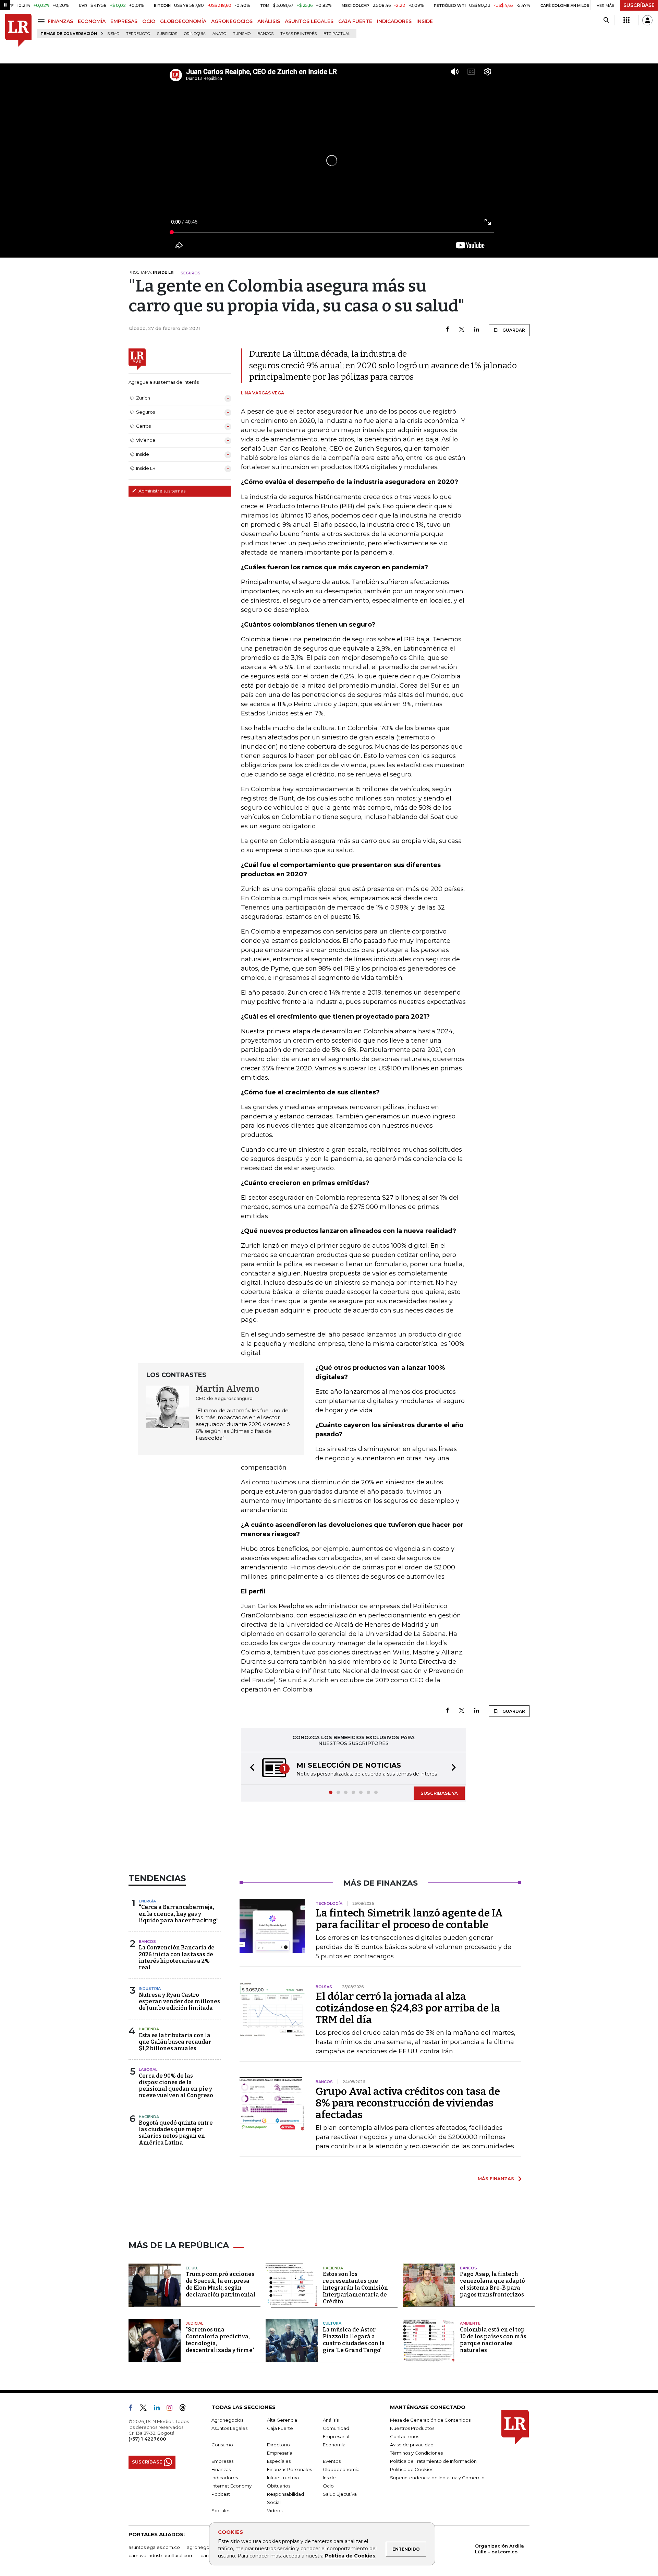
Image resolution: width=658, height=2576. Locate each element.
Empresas (222, 2461)
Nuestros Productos (412, 2428)
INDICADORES (394, 21)
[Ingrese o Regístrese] (647, 20)
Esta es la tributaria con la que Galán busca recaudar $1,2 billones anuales (175, 2042)
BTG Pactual (337, 34)
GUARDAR (513, 330)
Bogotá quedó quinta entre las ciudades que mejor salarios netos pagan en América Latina (176, 2133)
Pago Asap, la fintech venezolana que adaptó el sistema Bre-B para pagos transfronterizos (492, 2284)
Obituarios (279, 2486)
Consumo (222, 2445)
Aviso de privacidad (412, 2445)
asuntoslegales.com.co (154, 2547)
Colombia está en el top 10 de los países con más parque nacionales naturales (493, 2340)
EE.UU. (192, 2268)
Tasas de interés (298, 34)
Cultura (332, 2323)
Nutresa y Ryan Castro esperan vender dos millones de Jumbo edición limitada (179, 2001)
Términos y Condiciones (416, 2453)
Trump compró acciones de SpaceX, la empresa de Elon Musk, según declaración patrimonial (221, 2284)
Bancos (265, 34)
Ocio (328, 2486)
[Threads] (185, 2409)
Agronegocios (227, 2420)
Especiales (279, 2461)
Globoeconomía (341, 2469)
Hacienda (149, 2029)
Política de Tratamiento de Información (433, 2461)
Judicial (194, 2323)
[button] (250, 1768)
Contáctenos (405, 2436)
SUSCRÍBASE (639, 5)
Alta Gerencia (282, 2420)
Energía (147, 1901)
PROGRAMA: (151, 272)
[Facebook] (447, 330)
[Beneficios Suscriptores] (626, 20)
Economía (334, 2445)
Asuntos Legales (229, 2428)
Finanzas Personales (289, 2469)
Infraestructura (283, 2478)
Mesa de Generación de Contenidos (430, 2420)
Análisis (331, 2420)
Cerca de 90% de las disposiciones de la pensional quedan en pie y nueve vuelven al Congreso (176, 2086)
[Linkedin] (477, 330)
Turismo (242, 34)
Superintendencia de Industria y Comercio (437, 2478)
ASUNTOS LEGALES (309, 21)
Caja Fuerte (280, 2428)
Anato (219, 34)
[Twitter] (462, 330)
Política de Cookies (350, 2556)
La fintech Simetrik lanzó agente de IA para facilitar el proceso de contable (409, 1919)
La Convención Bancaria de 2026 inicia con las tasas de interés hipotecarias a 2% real (177, 1957)
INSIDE (425, 21)
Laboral (148, 2069)
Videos (275, 2510)
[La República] (18, 30)
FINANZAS (60, 21)
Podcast (221, 2494)
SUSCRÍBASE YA (439, 1793)
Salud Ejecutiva (340, 2494)
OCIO (149, 21)
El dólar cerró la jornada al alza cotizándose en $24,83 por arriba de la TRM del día (408, 2008)
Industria (150, 1989)
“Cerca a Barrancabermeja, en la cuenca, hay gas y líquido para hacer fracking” (179, 1914)
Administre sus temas (161, 491)
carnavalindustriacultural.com (161, 2555)
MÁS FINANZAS (496, 2179)
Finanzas (221, 2469)
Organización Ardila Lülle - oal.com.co (499, 2549)
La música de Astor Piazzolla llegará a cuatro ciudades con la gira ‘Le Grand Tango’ (354, 2340)
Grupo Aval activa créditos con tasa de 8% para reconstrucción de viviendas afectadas (408, 2103)
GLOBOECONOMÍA (183, 21)
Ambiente (470, 2323)
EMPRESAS (124, 21)
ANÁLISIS (269, 21)
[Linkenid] (160, 2409)
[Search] (606, 20)
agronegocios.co (206, 2547)
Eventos (332, 2461)
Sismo (113, 34)
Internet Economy (231, 2486)
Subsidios (167, 34)
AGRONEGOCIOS (232, 21)
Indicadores (225, 2478)
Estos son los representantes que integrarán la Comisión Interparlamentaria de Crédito (355, 2288)
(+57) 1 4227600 (147, 2439)
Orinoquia (195, 34)
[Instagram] (172, 2409)
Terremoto (138, 34)
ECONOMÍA (92, 21)
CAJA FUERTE (355, 21)
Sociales (221, 2510)
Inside (329, 2478)
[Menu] (42, 21)
